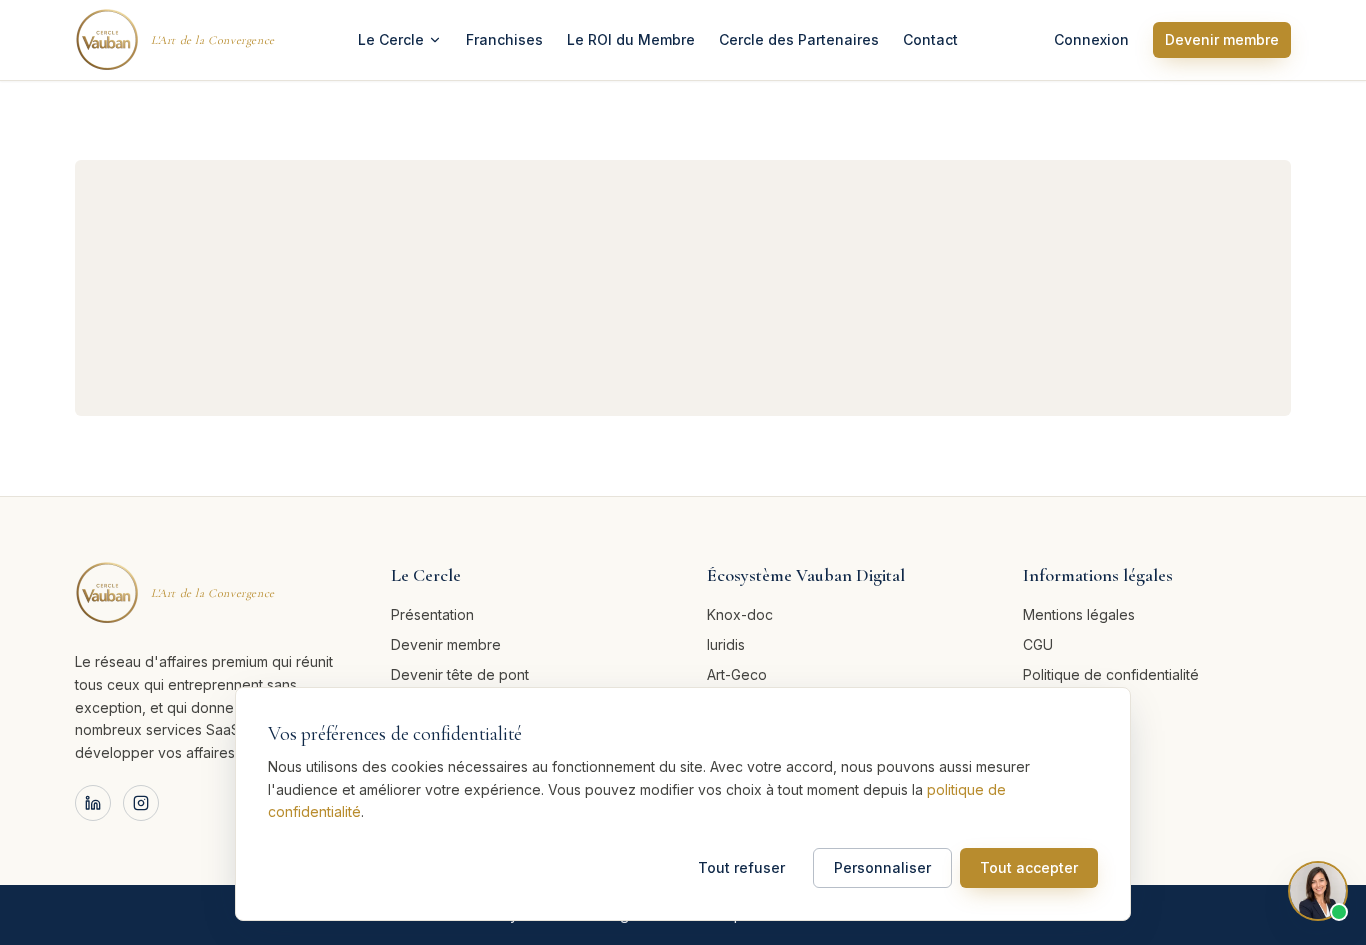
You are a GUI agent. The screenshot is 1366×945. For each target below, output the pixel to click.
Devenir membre (1222, 39)
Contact (930, 39)
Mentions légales (1079, 614)
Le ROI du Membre (631, 39)
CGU (1038, 644)
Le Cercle (391, 39)
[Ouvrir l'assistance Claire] (1318, 894)
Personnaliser (882, 867)
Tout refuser (741, 867)
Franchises (504, 39)
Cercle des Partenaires (799, 39)
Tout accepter (1029, 867)
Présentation (432, 614)
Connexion (1091, 39)
